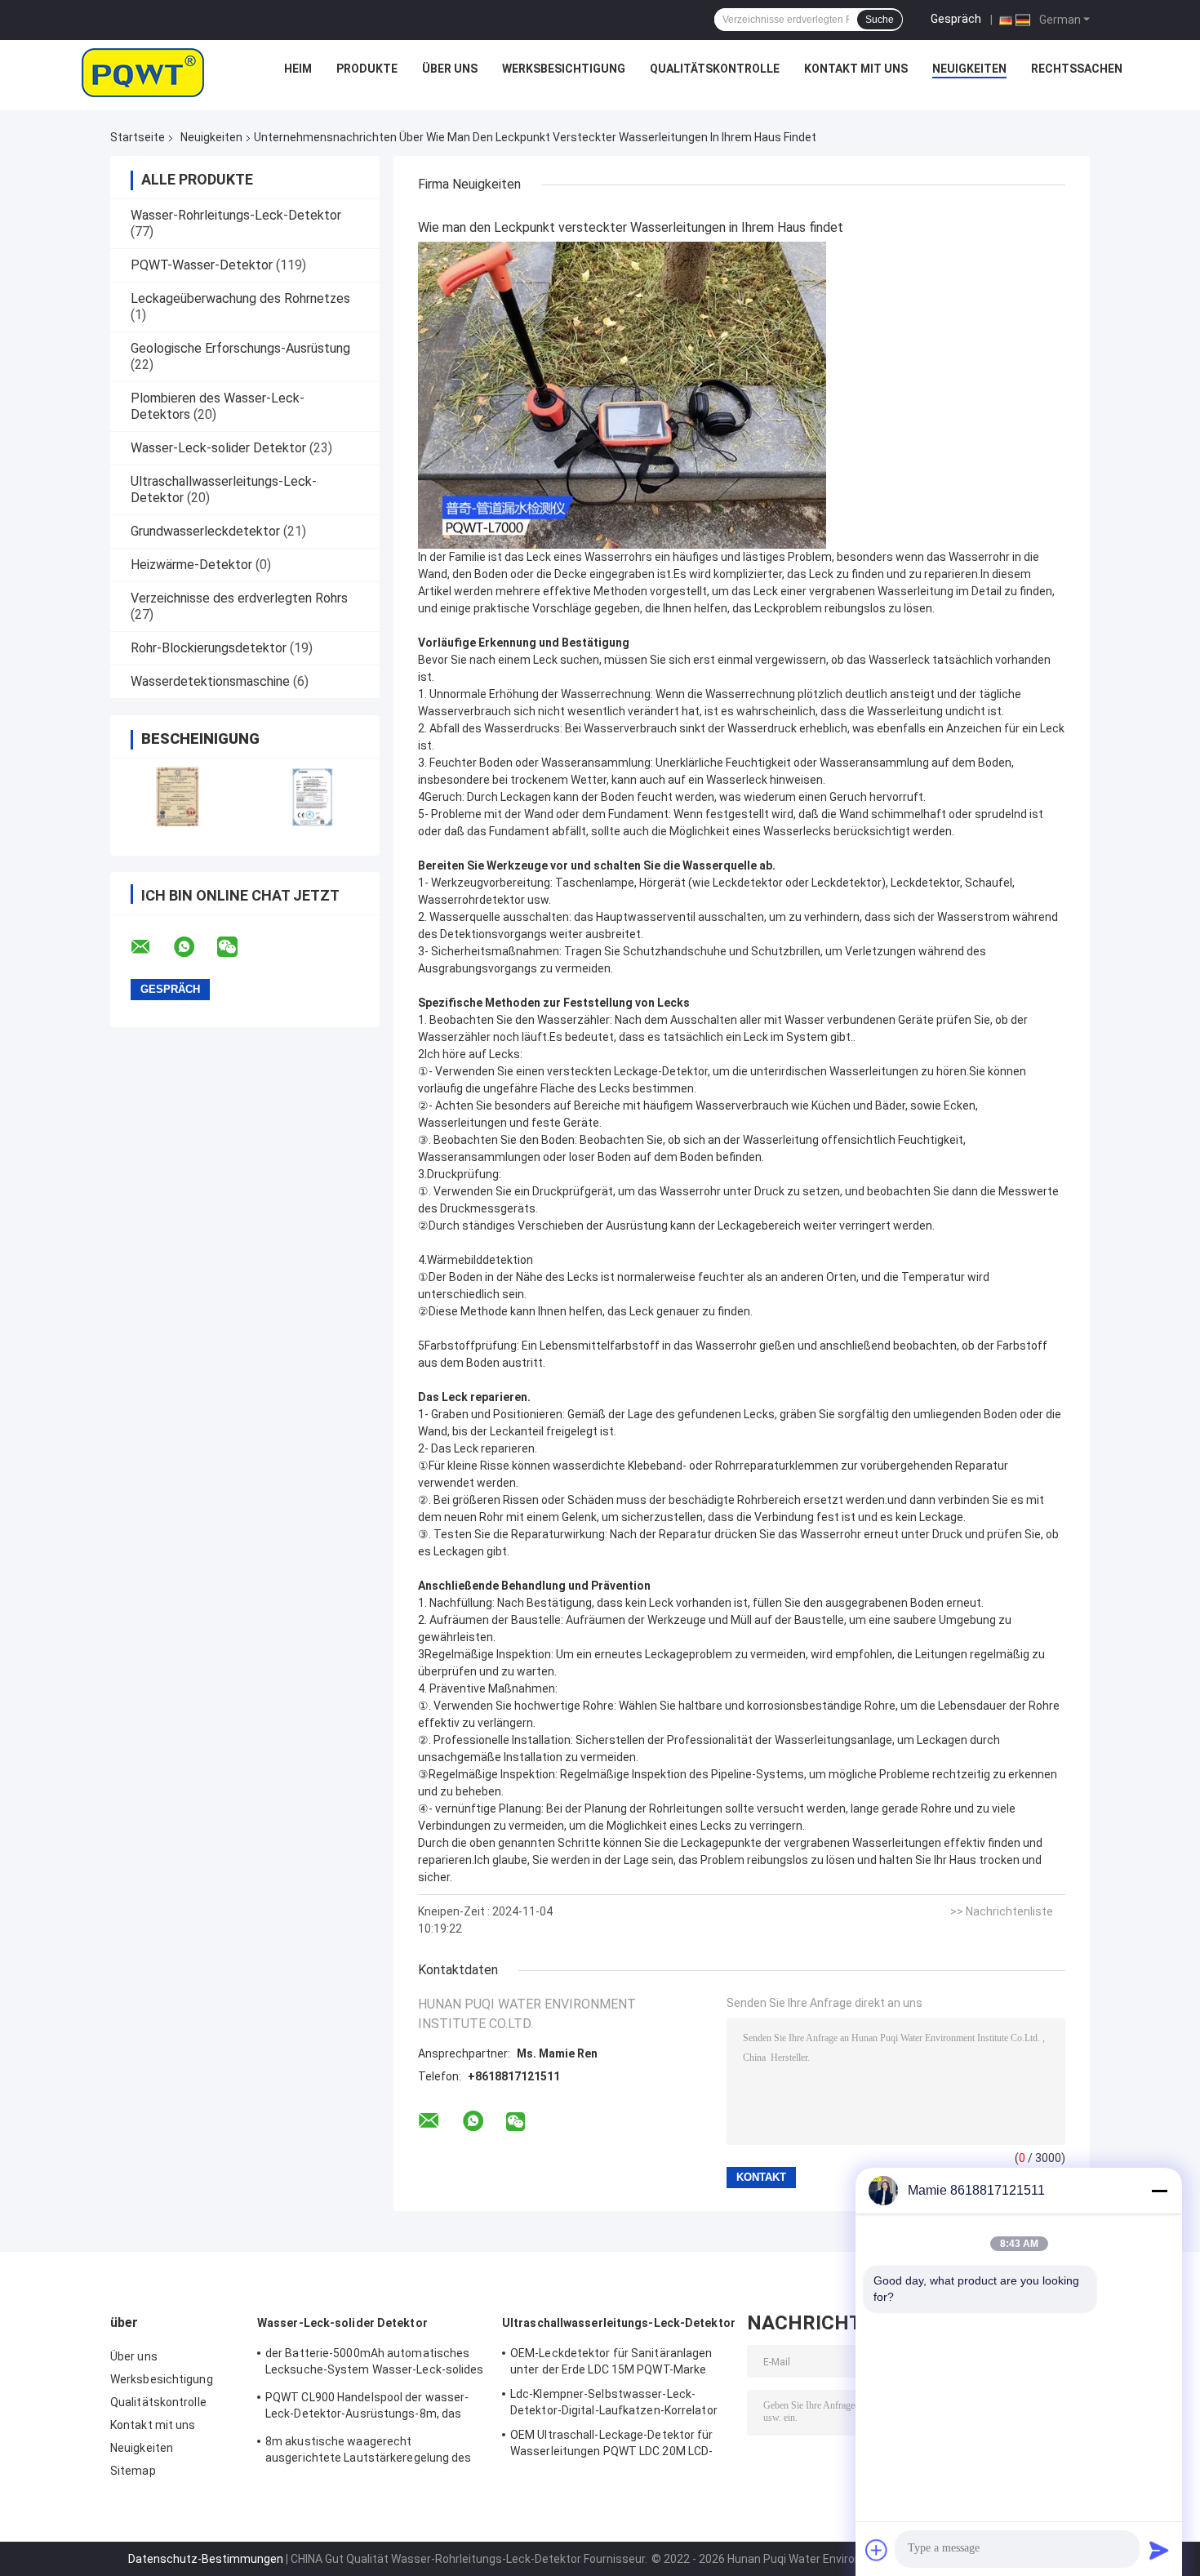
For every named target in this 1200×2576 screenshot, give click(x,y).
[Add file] (877, 2550)
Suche (880, 20)
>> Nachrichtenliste (1002, 1911)
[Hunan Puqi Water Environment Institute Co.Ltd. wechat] (238, 947)
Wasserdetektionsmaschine (210, 681)
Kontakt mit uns (856, 69)
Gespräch (956, 19)
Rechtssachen (1077, 69)
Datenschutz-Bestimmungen (206, 2559)
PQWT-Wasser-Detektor (202, 265)
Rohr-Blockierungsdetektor (209, 648)
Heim (298, 69)
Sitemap (133, 2471)
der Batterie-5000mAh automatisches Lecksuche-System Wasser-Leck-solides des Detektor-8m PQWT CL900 (375, 2364)
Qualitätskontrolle (715, 69)
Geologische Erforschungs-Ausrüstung (240, 348)
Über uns (450, 69)
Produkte (367, 69)
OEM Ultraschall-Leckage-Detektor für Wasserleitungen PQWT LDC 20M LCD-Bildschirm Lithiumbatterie (612, 2445)
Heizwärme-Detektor (191, 565)
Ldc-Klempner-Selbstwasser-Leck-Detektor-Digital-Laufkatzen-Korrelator (614, 2402)
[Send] (1159, 2550)
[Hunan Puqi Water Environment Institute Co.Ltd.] (143, 73)
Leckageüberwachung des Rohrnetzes (240, 298)
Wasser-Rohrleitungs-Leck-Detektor (236, 215)
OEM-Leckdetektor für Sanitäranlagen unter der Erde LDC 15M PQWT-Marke (611, 2361)
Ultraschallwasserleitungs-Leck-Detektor (619, 2323)
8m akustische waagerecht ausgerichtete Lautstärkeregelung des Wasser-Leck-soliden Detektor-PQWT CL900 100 (369, 2452)
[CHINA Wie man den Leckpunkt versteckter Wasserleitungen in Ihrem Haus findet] (622, 394)
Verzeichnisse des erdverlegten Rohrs (239, 598)
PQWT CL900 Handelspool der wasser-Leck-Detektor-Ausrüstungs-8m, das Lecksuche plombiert (367, 2408)
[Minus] (1159, 2191)
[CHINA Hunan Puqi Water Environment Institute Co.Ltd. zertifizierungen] (178, 796)
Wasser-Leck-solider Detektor (218, 448)
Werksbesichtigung (564, 69)
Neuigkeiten (969, 69)
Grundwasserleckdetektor (205, 531)
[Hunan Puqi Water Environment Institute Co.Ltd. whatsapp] (194, 947)
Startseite (138, 137)
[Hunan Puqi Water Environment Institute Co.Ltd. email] (151, 947)
